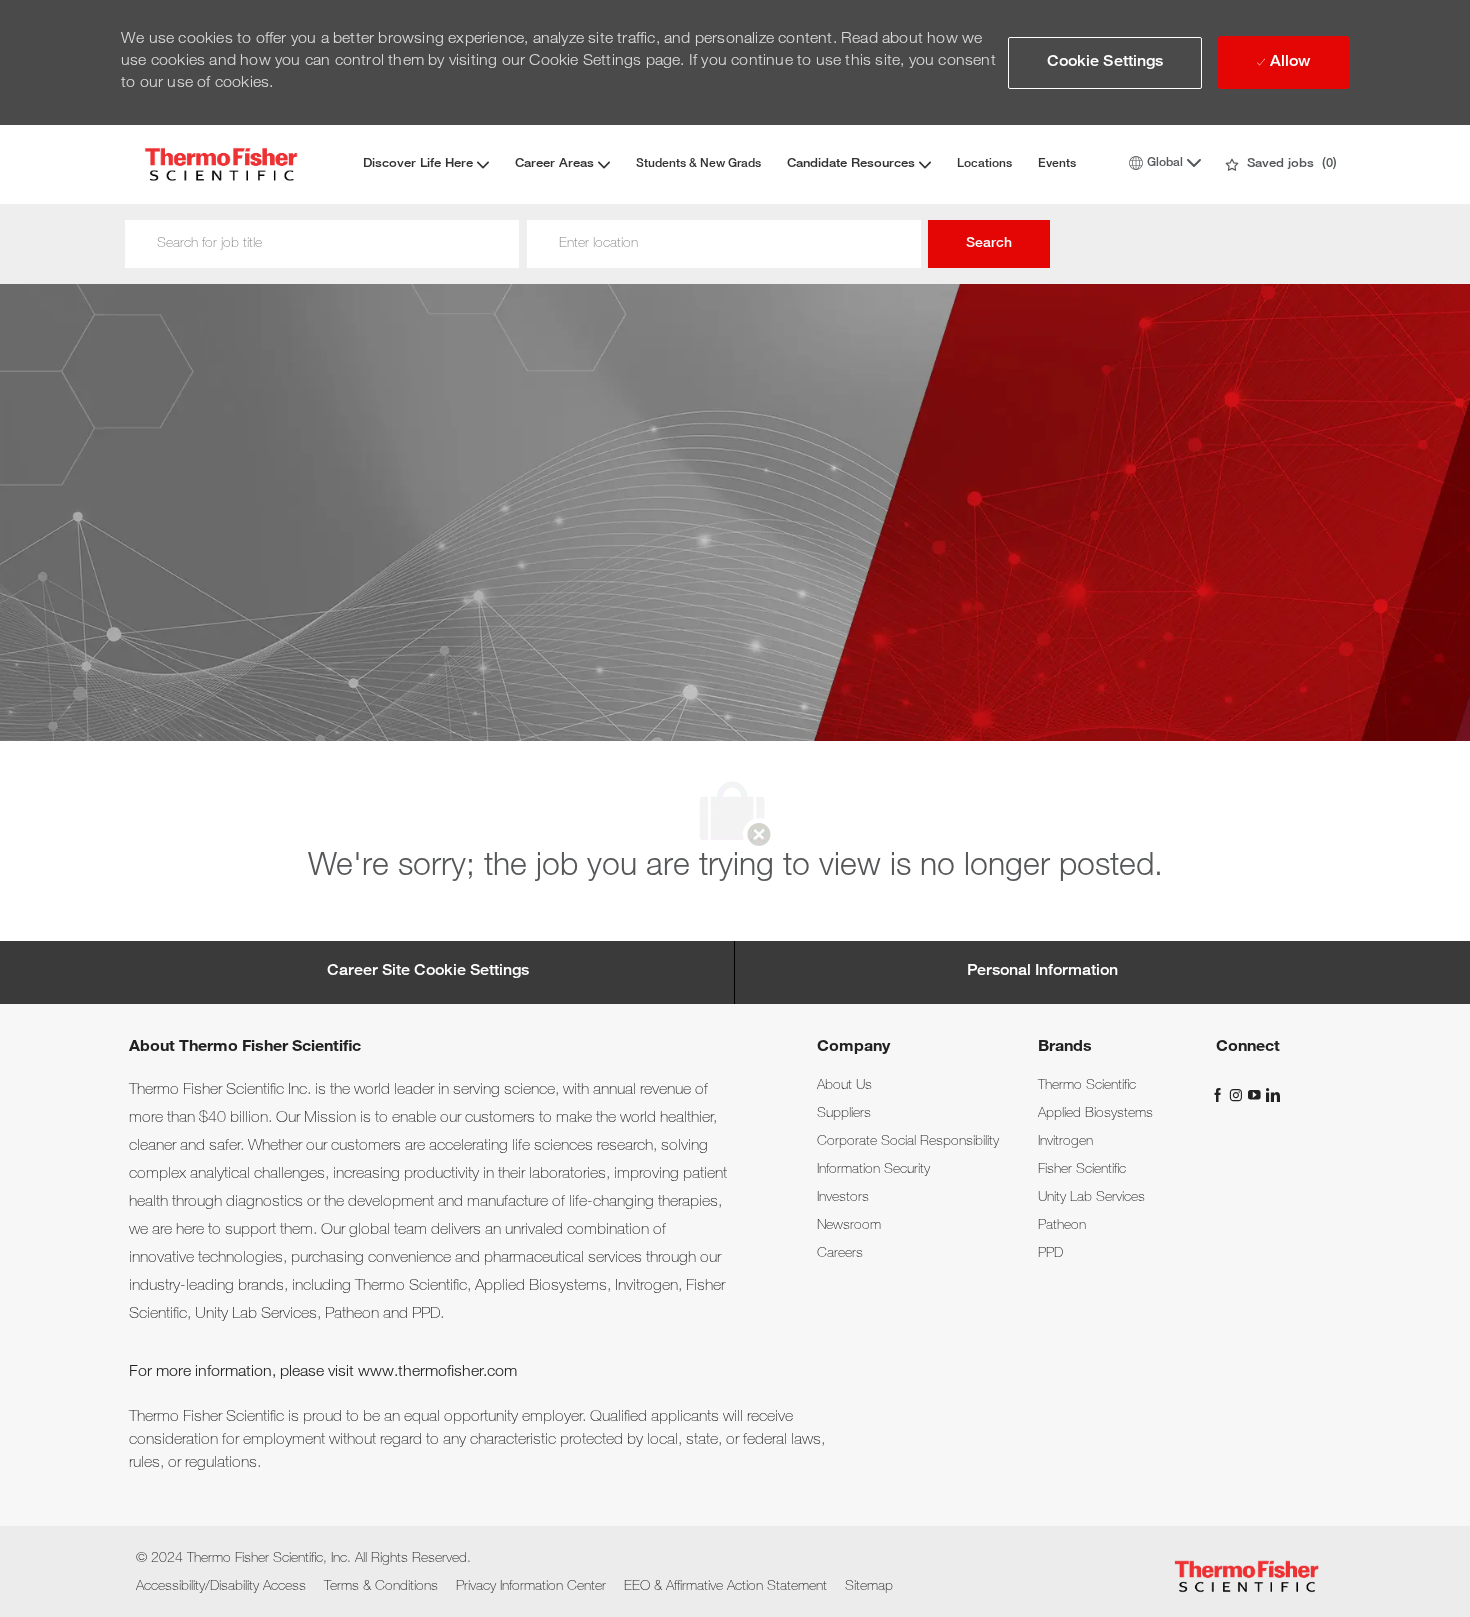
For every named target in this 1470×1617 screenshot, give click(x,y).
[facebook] (1220, 1095)
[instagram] (1238, 1095)
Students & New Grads (698, 164)
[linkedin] (1272, 1095)
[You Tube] (1256, 1095)
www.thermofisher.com (437, 1373)
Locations (984, 164)
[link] (844, 1086)
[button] (1105, 63)
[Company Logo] (221, 164)
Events (1057, 164)
